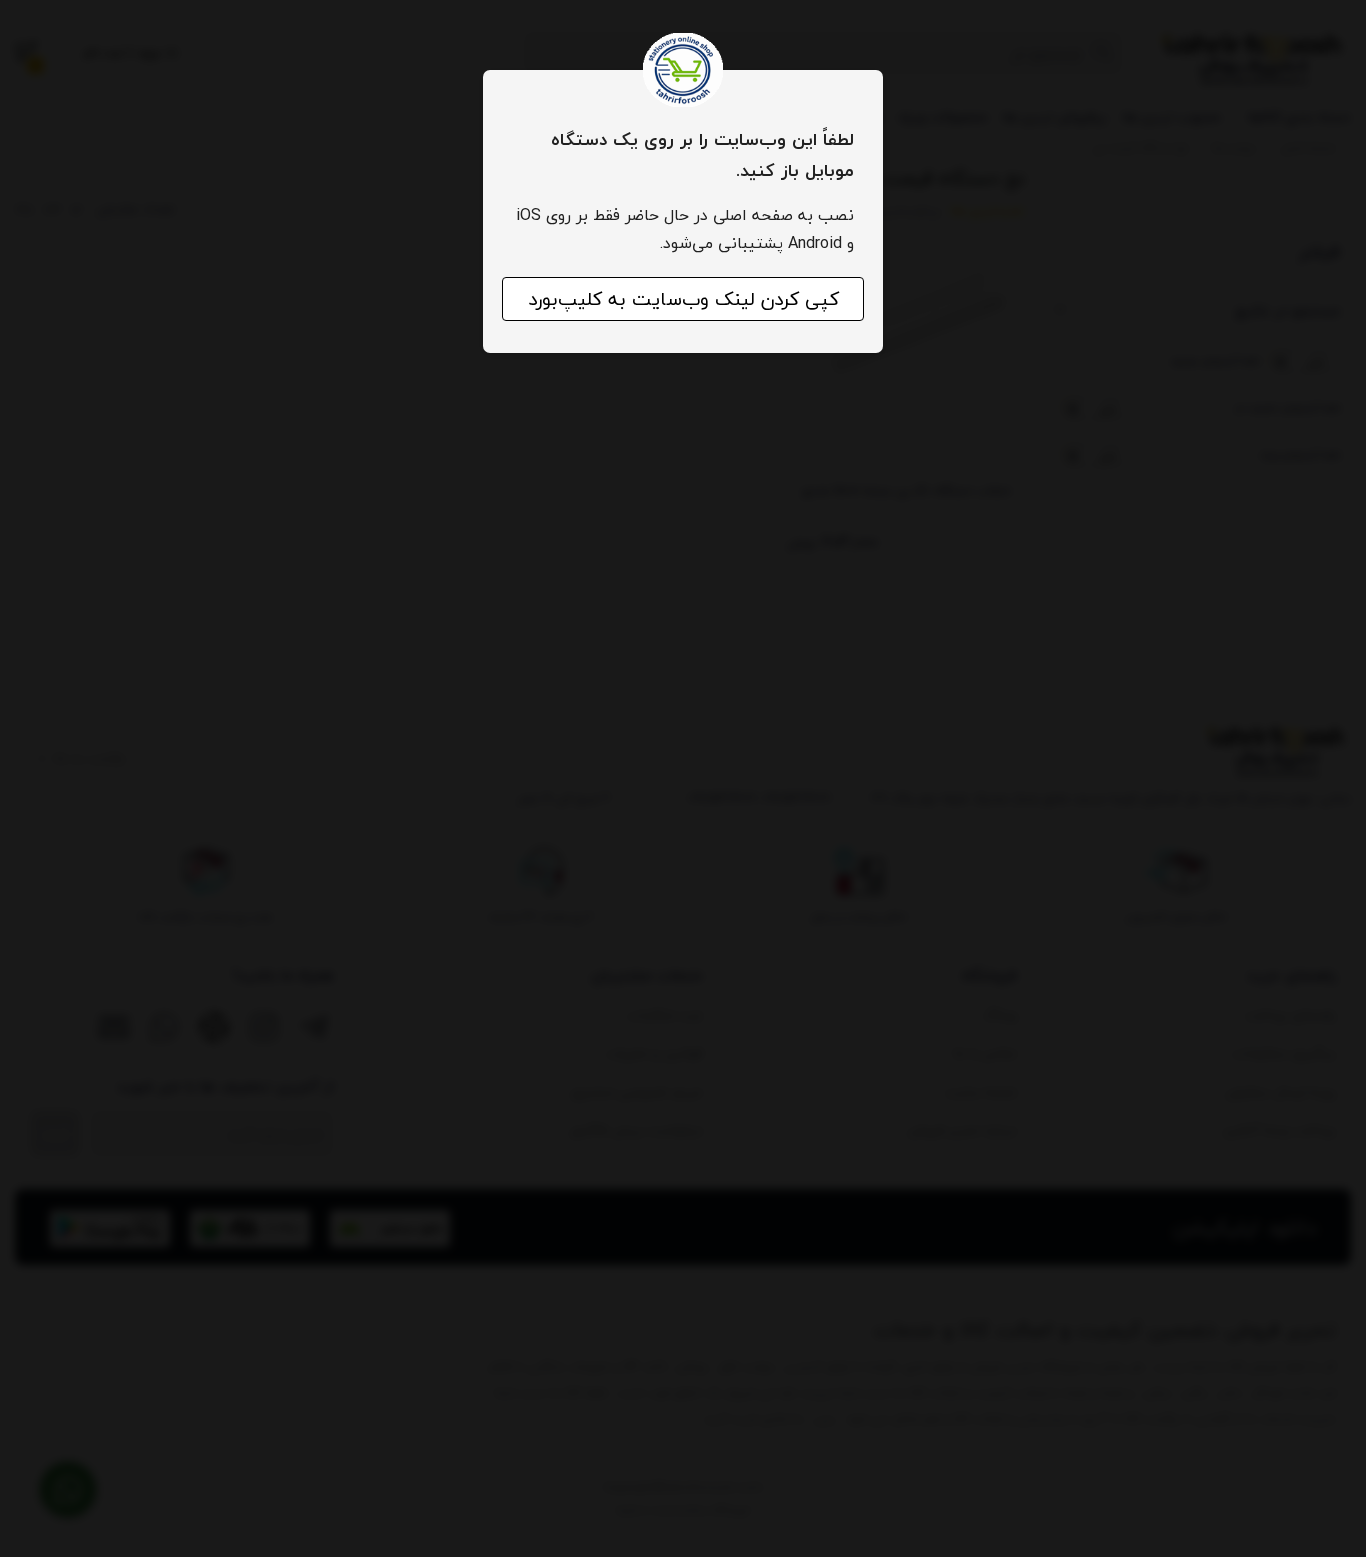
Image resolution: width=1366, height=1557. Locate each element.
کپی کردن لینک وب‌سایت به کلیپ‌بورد (683, 299)
